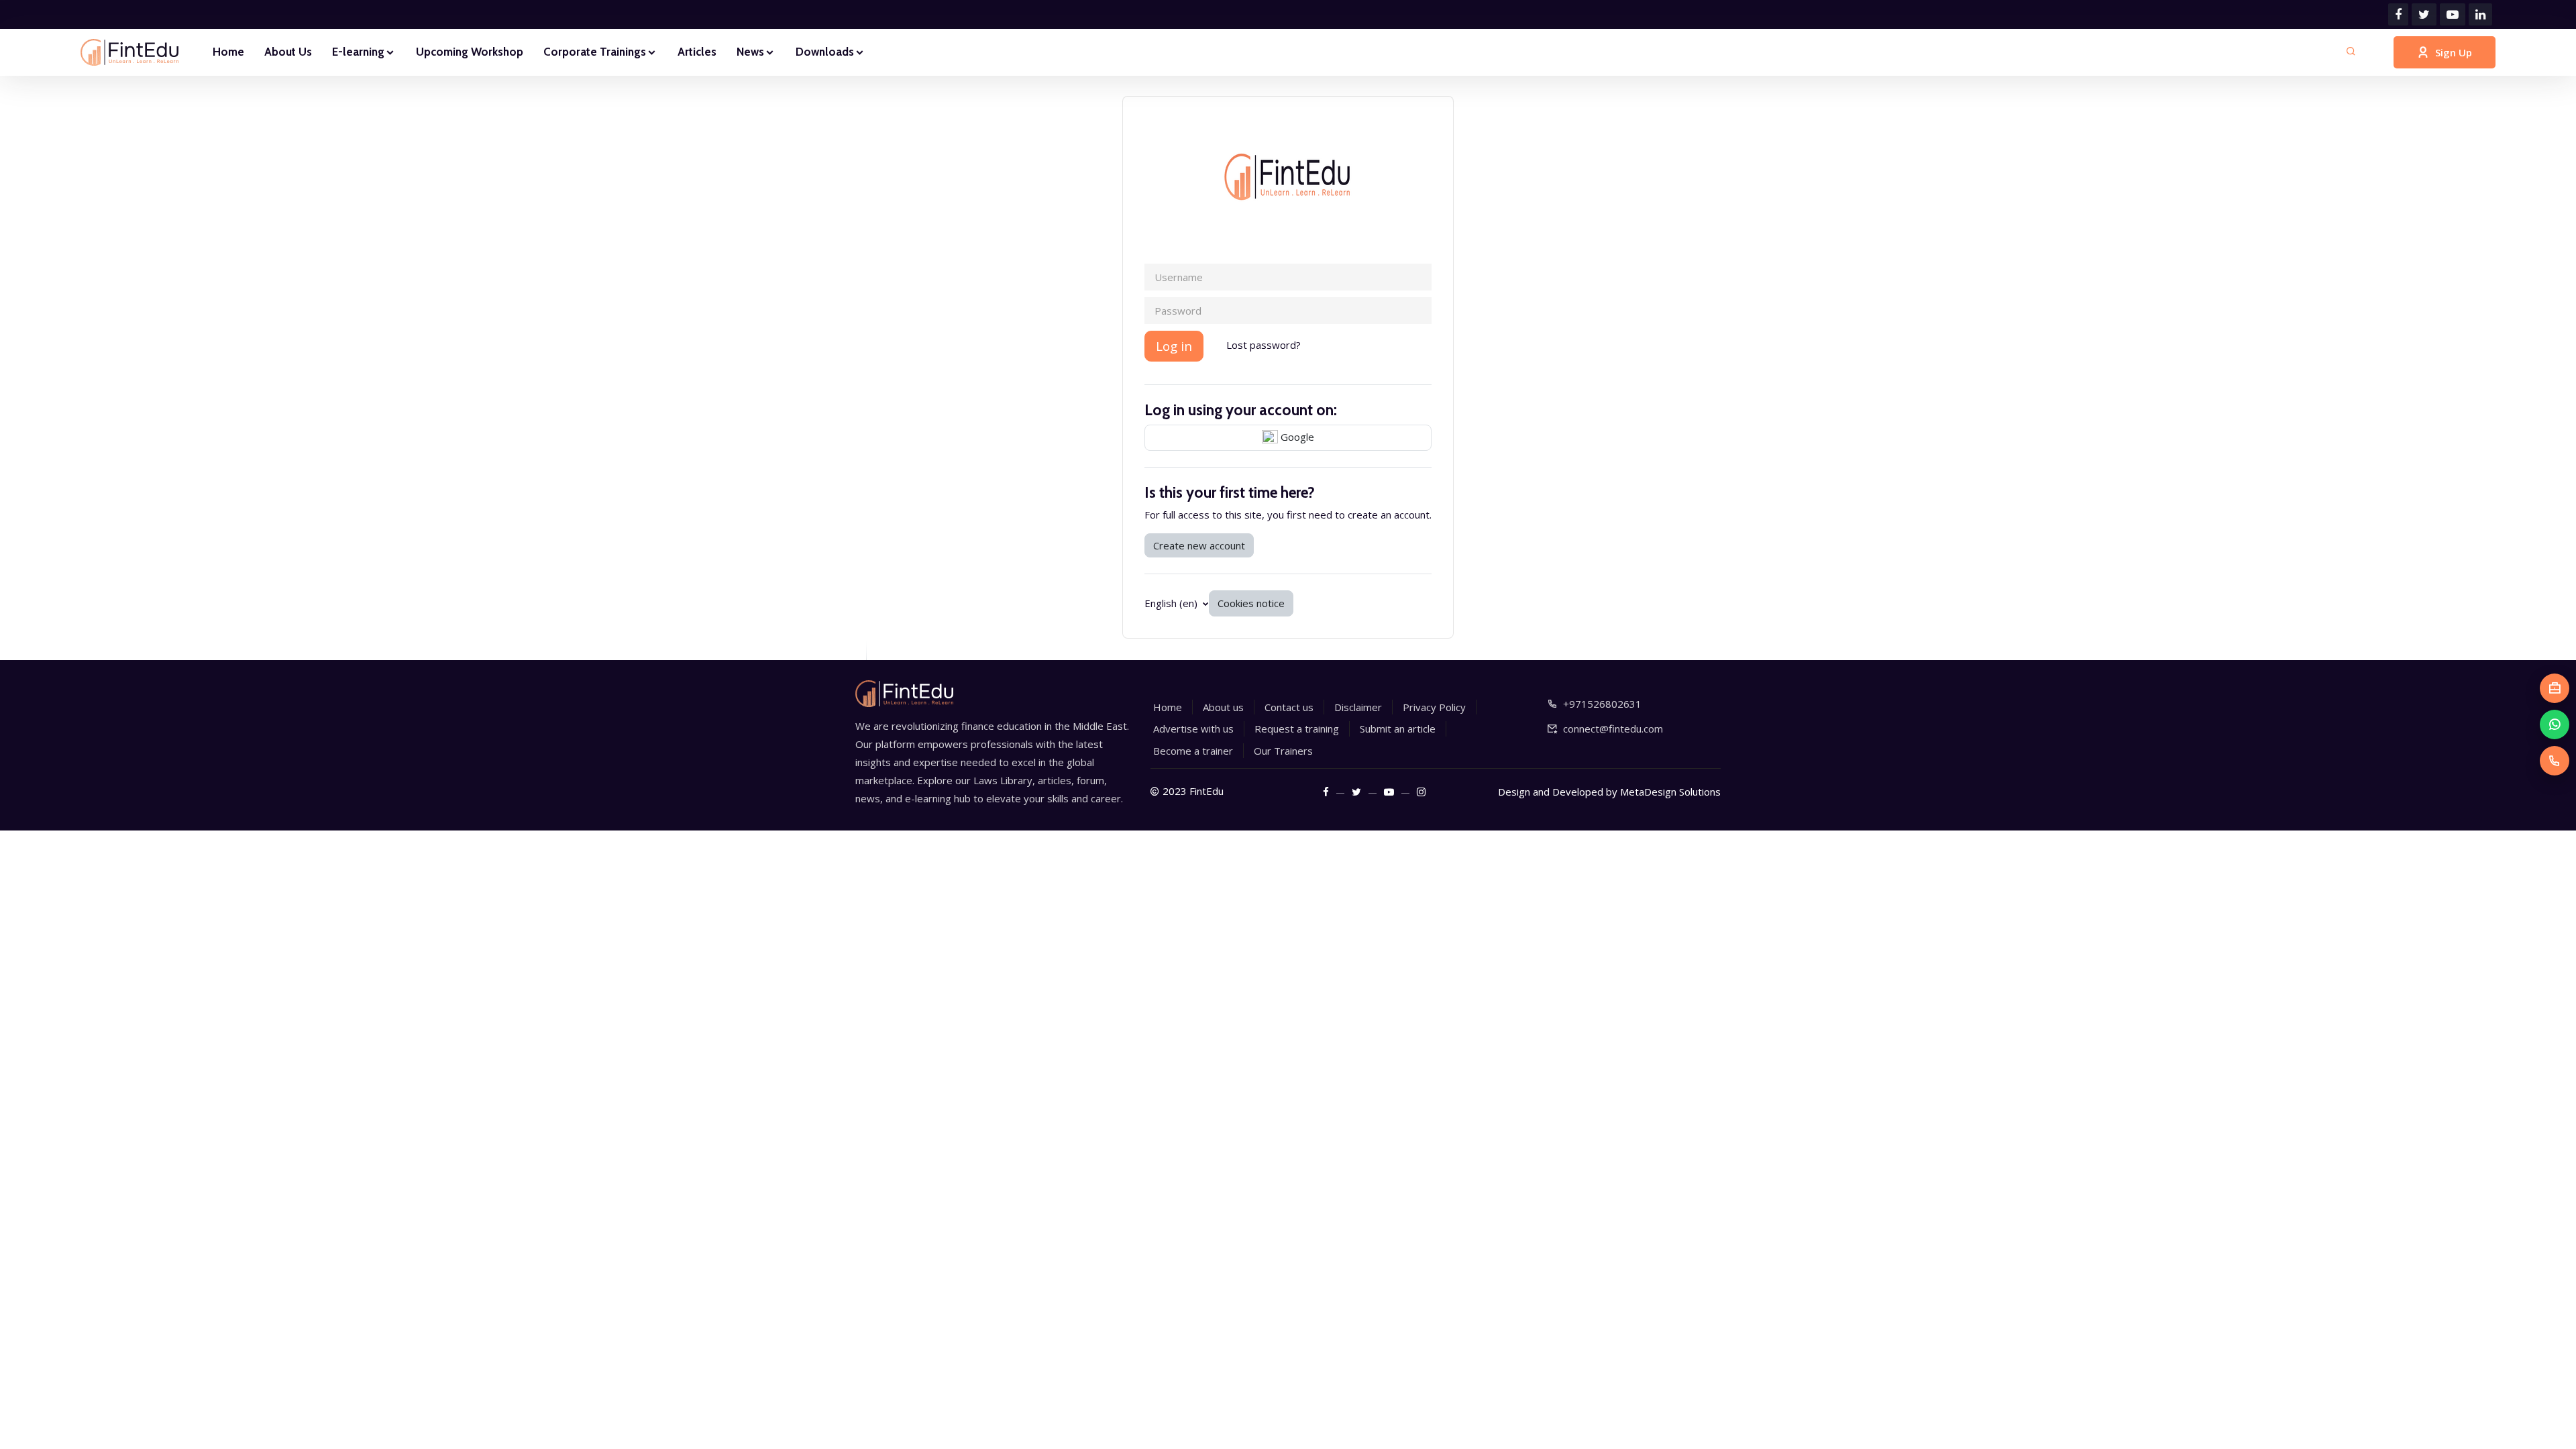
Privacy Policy (1434, 707)
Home (228, 52)
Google (1296, 437)
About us (1223, 707)
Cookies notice (1251, 603)
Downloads (825, 52)
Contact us (1289, 707)
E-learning (358, 52)
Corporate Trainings (595, 52)
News (750, 52)
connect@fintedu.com (1613, 729)
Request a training (1297, 729)
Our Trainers (1283, 751)
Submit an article (1398, 729)
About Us (288, 52)
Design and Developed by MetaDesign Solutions (1609, 792)
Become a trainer (1193, 751)
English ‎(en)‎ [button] (1172, 603)
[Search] (2351, 52)
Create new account (1199, 545)
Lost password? (1264, 345)
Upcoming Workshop (470, 52)
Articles (697, 52)
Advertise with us (1193, 729)
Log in (1174, 346)
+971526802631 (1602, 704)
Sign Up (2454, 52)
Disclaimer (1358, 707)
